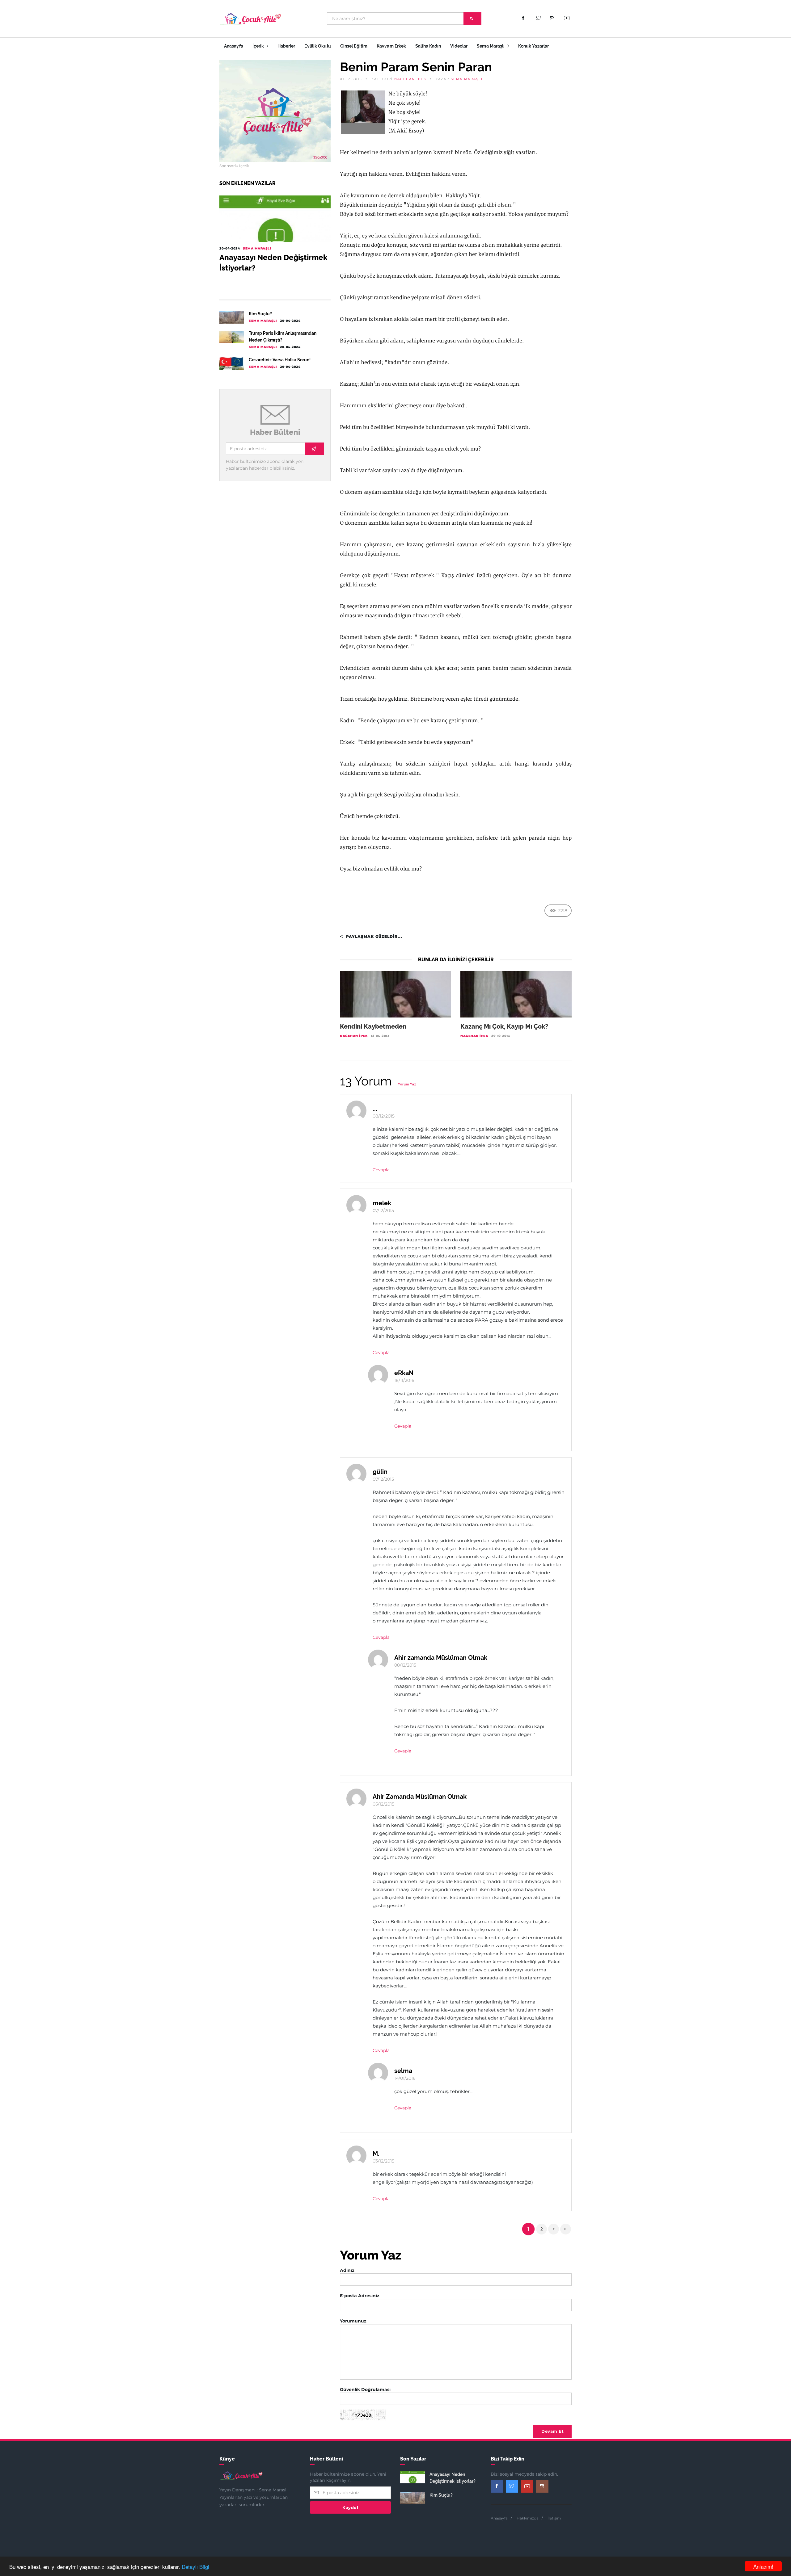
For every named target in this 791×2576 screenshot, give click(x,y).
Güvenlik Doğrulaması (365, 2389)
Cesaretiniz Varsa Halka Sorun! (280, 360)
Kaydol (350, 2507)
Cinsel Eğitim (354, 46)
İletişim (554, 2518)
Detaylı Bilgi (195, 2567)
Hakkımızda (528, 2518)
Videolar (459, 46)
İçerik (259, 46)
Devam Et (552, 2431)
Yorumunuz (353, 2321)
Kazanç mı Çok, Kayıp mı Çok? (504, 1026)
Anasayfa (234, 46)
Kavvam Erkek (391, 46)
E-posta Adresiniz (360, 2296)
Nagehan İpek (410, 79)
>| (566, 2229)
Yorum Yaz (407, 1084)
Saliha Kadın (428, 46)
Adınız (347, 2270)
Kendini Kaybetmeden (373, 1026)
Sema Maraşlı (491, 46)
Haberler (286, 46)
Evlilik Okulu (317, 46)
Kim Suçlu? (260, 314)
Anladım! (763, 2566)
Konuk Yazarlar (533, 46)
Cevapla (381, 1170)
